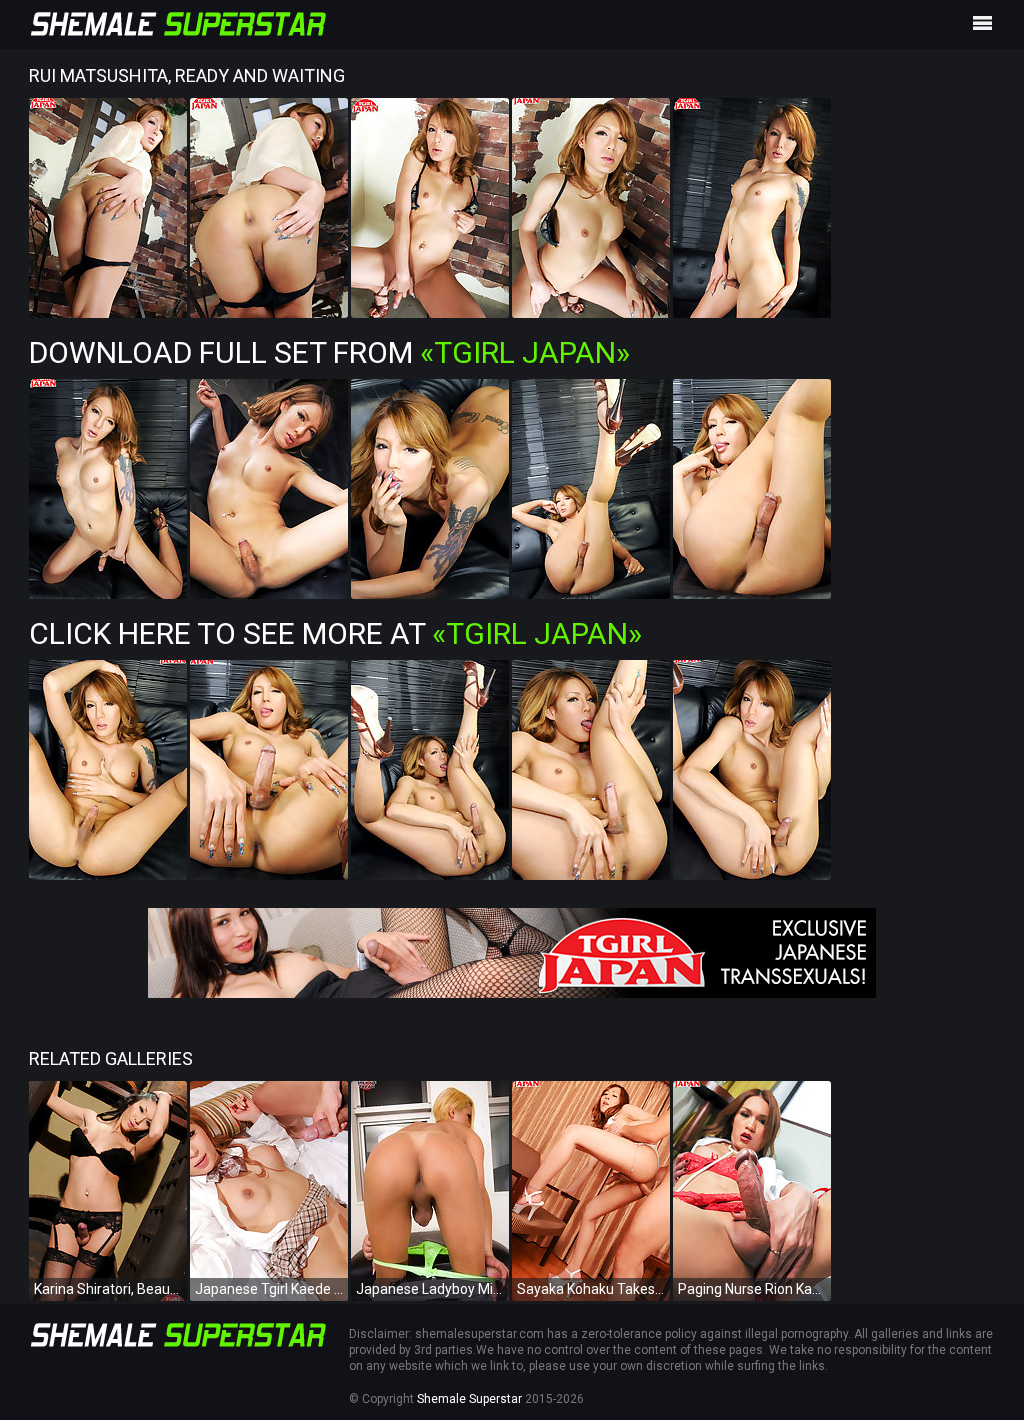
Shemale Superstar (469, 1399)
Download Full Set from (329, 352)
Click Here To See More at (335, 633)
